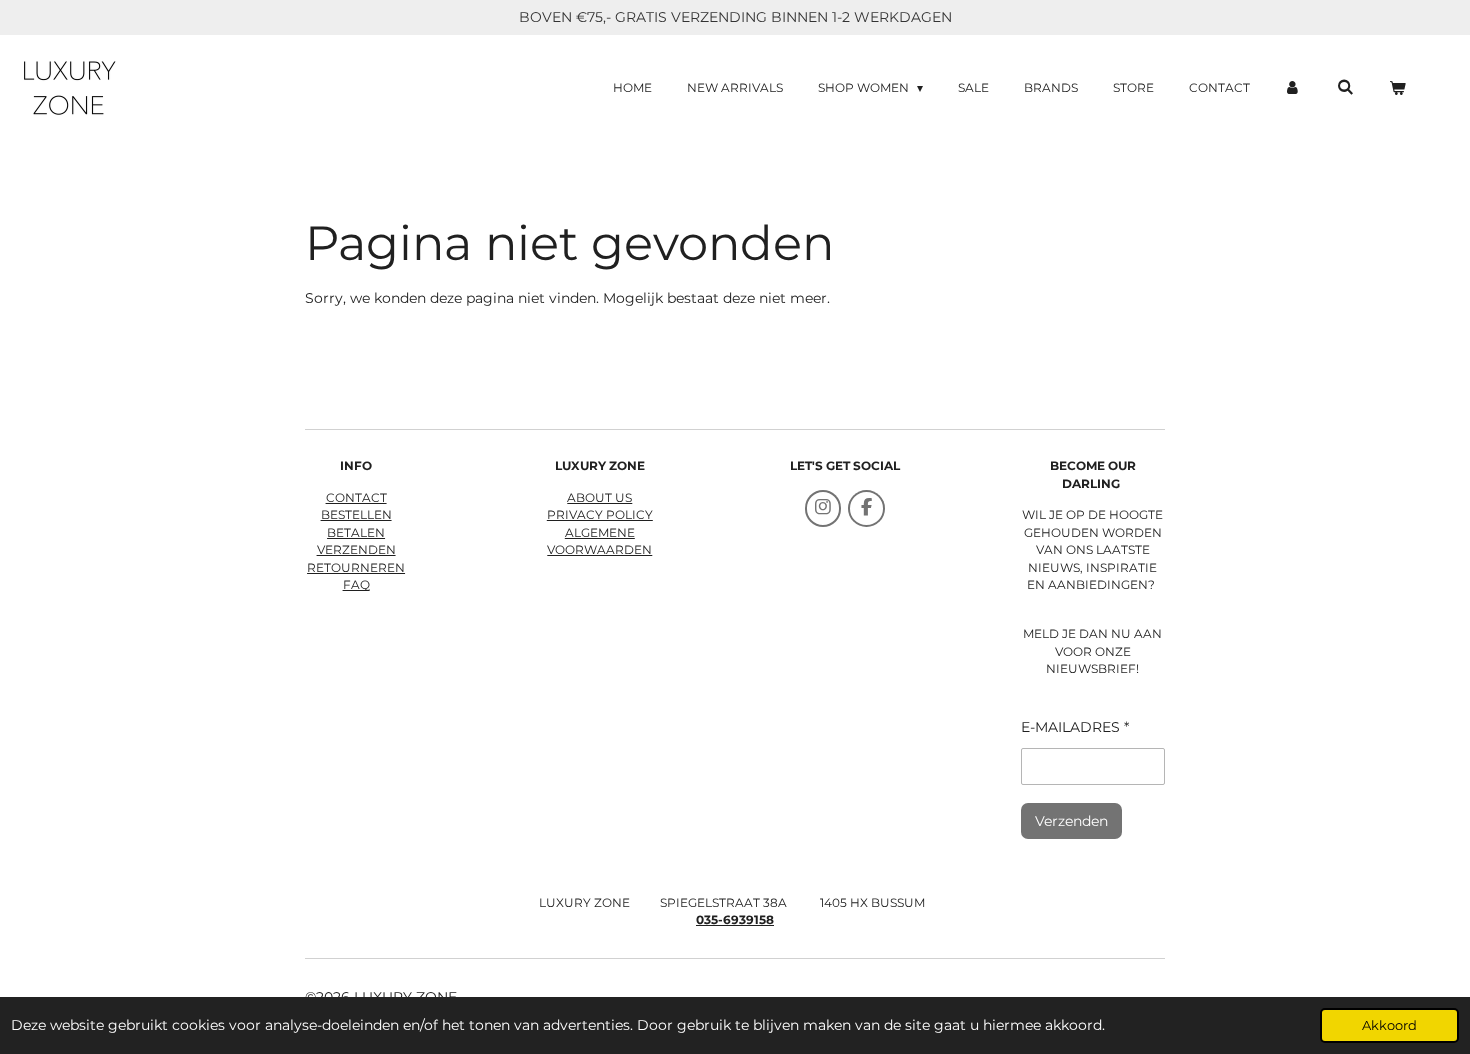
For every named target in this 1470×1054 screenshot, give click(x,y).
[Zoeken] (1344, 86)
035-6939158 (735, 920)
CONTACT (356, 498)
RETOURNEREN (356, 568)
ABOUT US (599, 498)
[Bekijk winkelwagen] (1396, 88)
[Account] (1293, 88)
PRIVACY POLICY (600, 515)
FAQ (356, 585)
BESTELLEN (356, 515)
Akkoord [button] (1389, 1025)
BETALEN (356, 533)
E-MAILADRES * (1075, 727)
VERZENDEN (356, 550)
